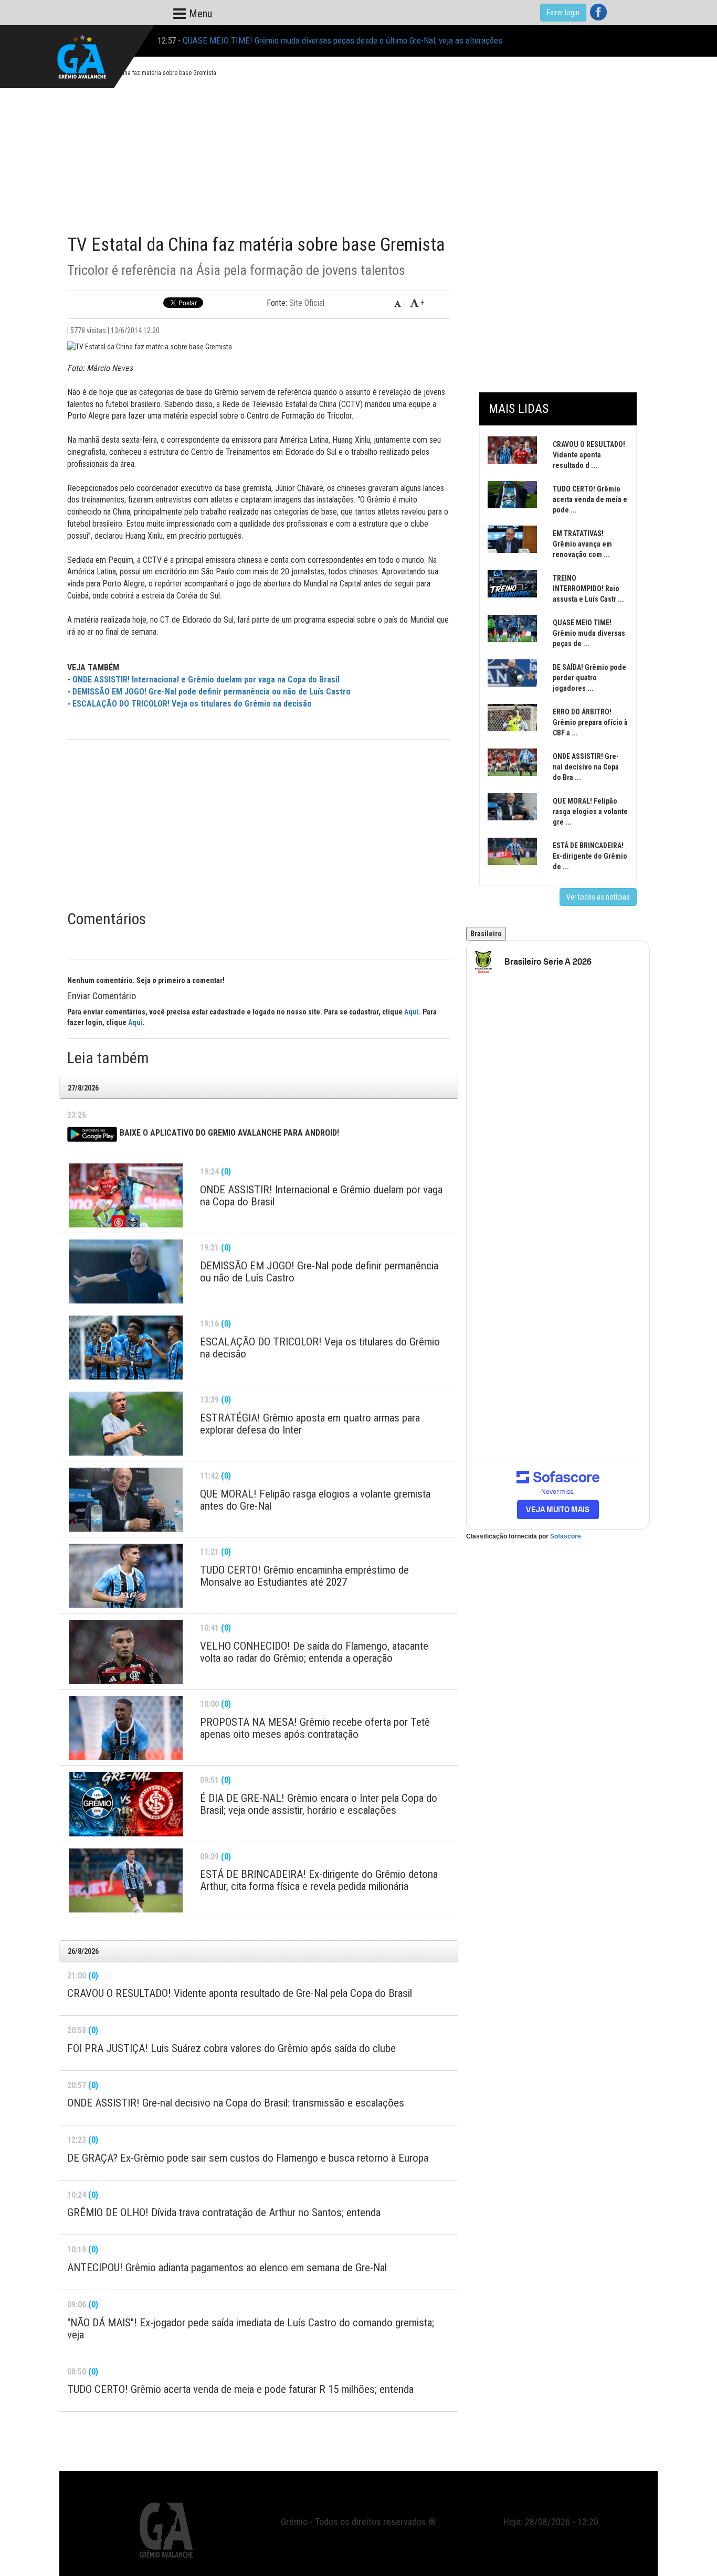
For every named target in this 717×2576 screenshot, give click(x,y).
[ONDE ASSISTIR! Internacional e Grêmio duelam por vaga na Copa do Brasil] (126, 1195)
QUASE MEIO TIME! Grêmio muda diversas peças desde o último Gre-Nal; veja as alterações (342, 29)
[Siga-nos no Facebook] (598, 12)
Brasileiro (486, 934)
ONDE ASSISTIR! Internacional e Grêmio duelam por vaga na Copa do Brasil (206, 680)
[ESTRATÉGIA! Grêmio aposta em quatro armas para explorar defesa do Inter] (126, 1424)
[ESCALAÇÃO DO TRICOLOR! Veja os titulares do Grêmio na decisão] (126, 1348)
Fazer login (563, 13)
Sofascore (566, 1536)
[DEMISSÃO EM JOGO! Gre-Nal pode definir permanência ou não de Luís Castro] (126, 1271)
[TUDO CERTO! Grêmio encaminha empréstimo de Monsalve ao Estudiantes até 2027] (126, 1576)
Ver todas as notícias (598, 897)
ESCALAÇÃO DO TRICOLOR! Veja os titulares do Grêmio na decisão (192, 704)
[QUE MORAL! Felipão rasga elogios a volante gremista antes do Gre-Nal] (126, 1500)
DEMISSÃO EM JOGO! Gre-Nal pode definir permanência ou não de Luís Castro (212, 692)
